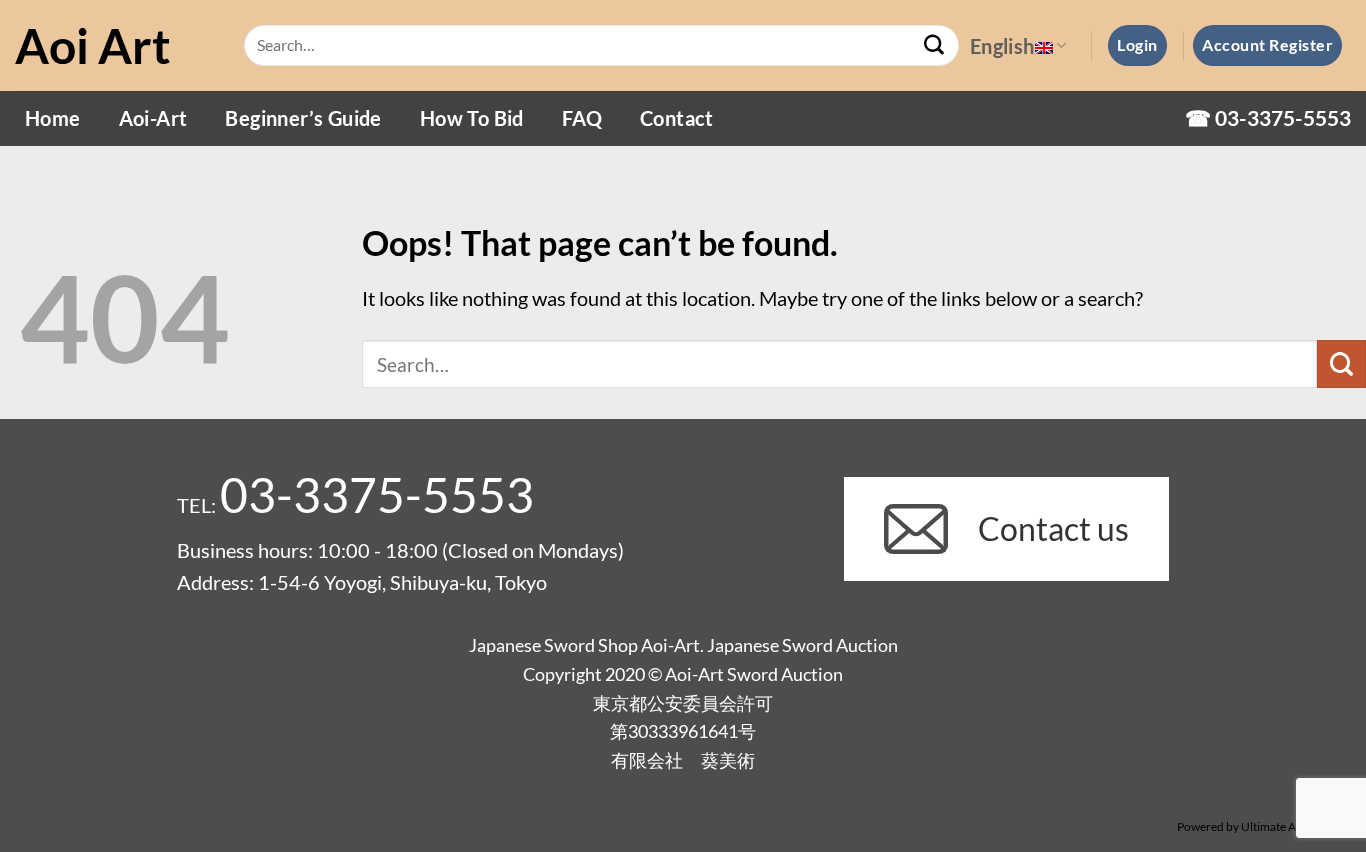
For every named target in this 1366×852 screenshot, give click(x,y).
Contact (677, 118)
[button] (1137, 45)
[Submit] (935, 46)
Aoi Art (93, 46)
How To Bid (472, 118)
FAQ (582, 118)
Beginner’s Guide (303, 118)
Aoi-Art (153, 118)
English (1002, 46)
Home (53, 118)
